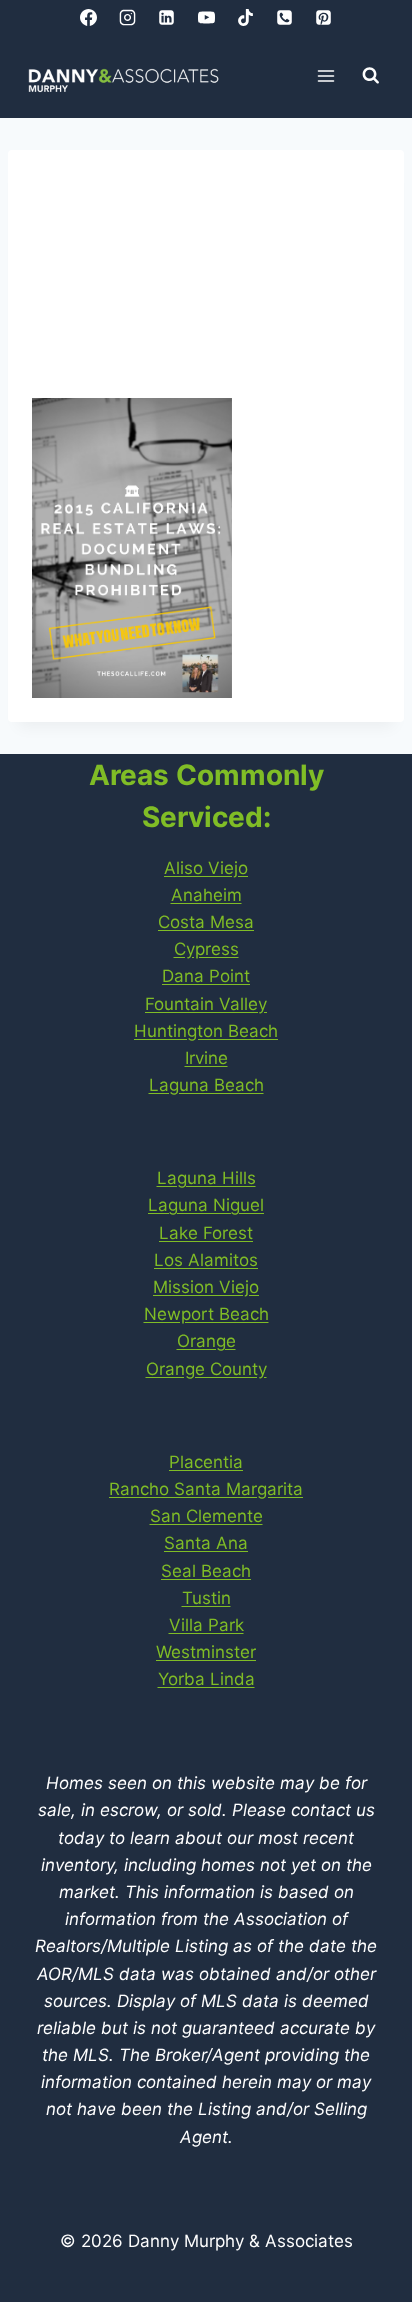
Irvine (206, 1058)
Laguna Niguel (206, 1205)
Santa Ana (206, 1543)
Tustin (206, 1598)
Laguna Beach (206, 1085)
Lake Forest (206, 1233)
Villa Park (206, 1625)
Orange (206, 1341)
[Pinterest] (323, 17)
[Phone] (284, 17)
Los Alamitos (206, 1260)
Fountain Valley (206, 1004)
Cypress (206, 949)
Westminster (206, 1652)
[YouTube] (206, 17)
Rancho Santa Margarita (206, 1489)
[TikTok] (245, 17)
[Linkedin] (167, 17)
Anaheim (206, 895)
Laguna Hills (206, 1178)
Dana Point (206, 976)
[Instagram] (128, 17)
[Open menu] (326, 75)
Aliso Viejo (206, 868)
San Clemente (206, 1516)
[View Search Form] (371, 76)
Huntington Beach (206, 1031)
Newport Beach (206, 1314)
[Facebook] (89, 17)
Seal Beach (206, 1571)
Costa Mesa (206, 922)
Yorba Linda (206, 1679)
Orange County (206, 1369)
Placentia (206, 1462)
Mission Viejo (206, 1287)
